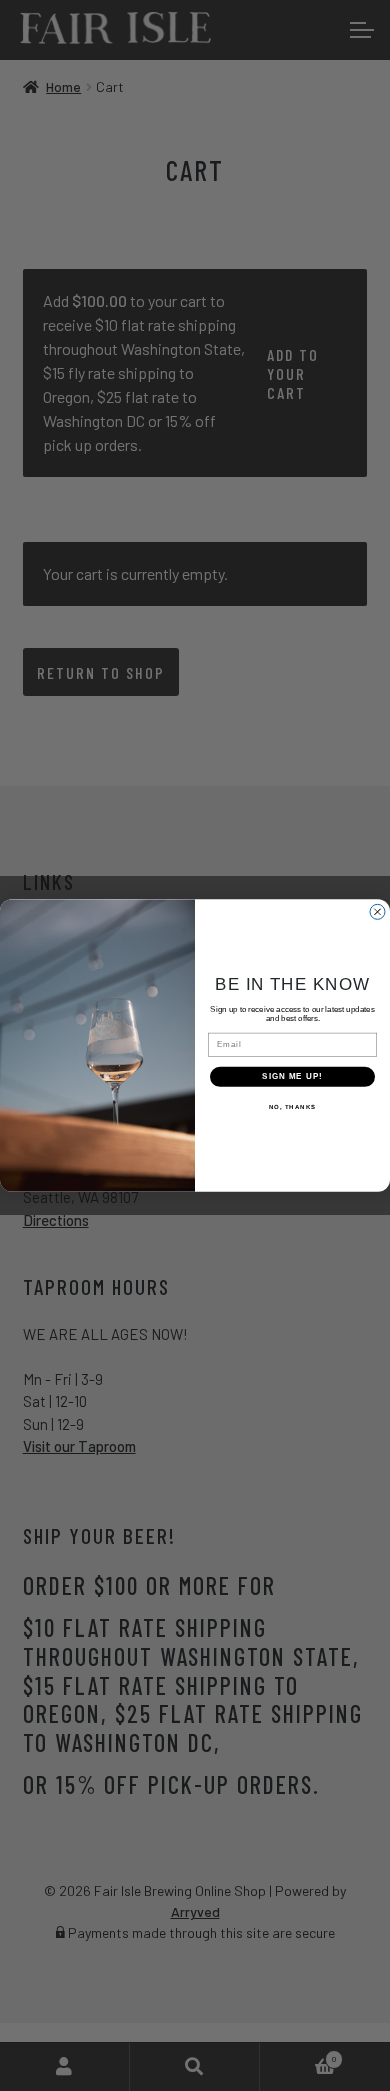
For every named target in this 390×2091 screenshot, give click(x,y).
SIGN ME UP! (292, 1076)
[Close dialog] (377, 911)
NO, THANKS (293, 1106)
